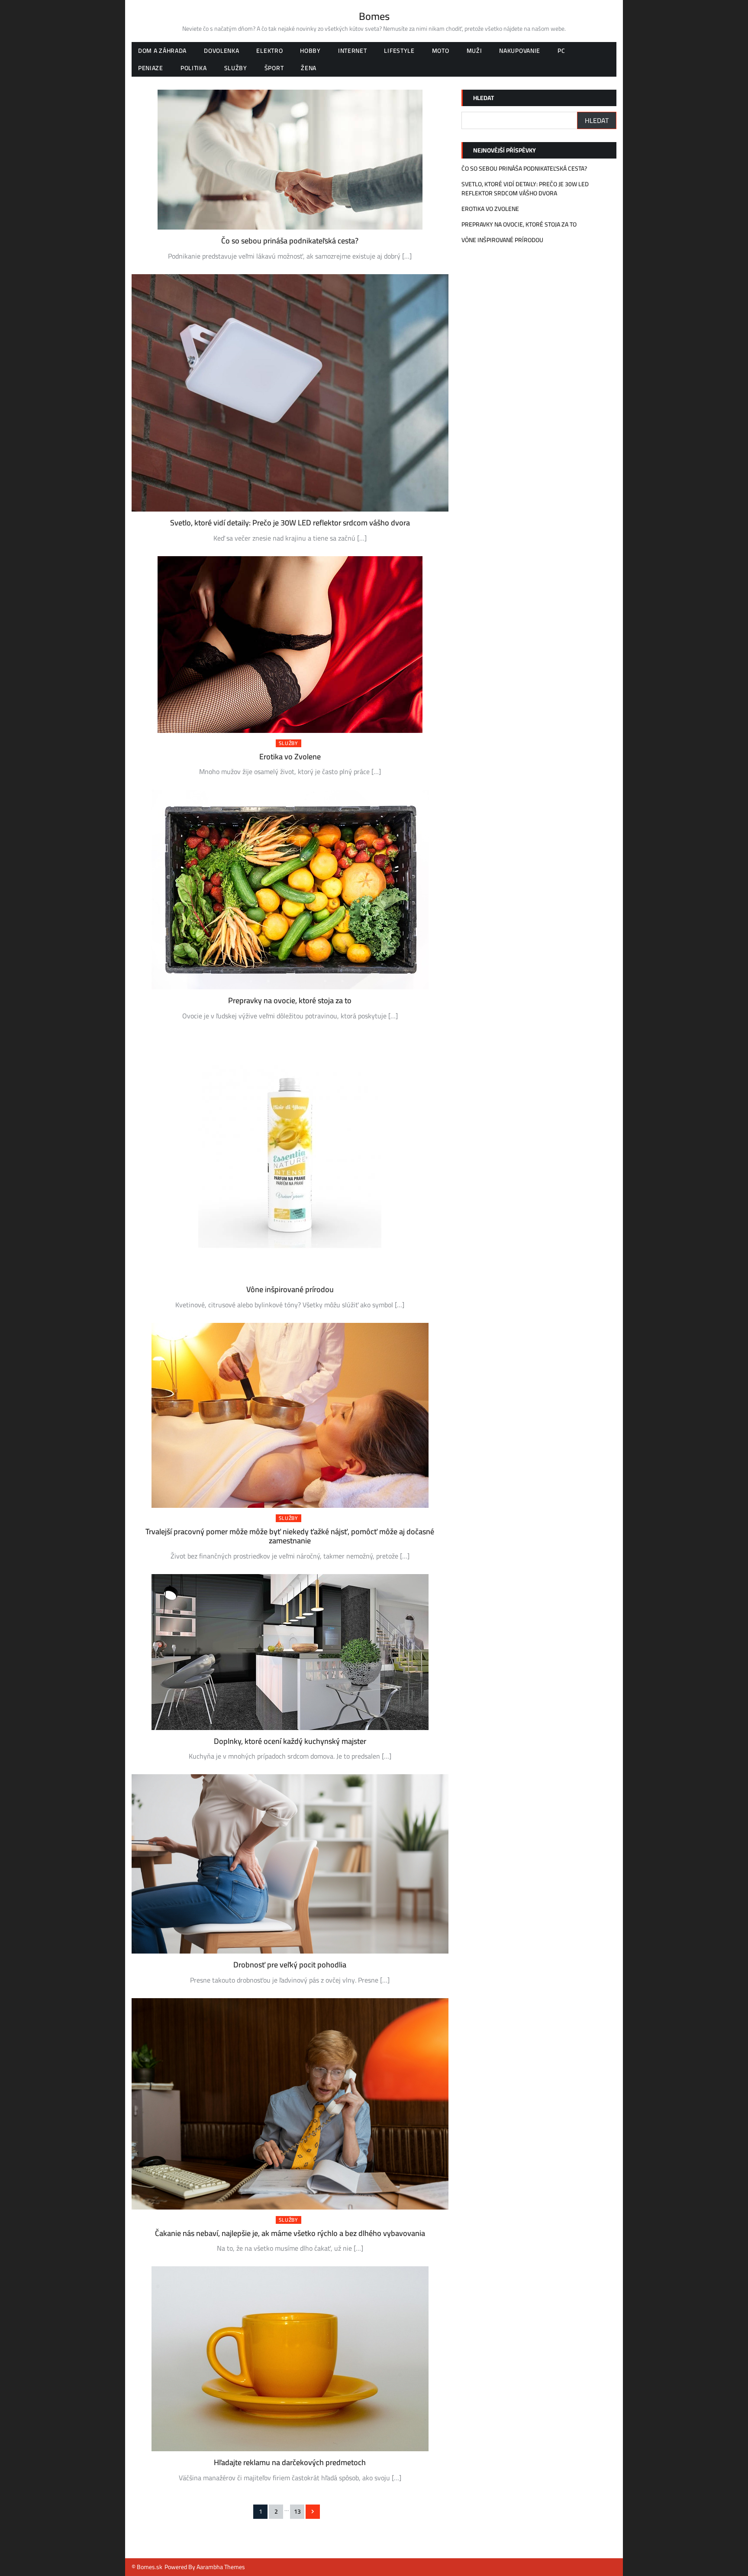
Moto (441, 51)
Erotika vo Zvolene (290, 757)
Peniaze (151, 68)
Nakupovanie (520, 51)
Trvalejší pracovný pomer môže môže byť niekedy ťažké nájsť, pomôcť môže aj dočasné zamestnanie (290, 1536)
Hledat (484, 98)
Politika (194, 68)
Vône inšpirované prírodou (290, 1289)
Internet (353, 51)
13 (297, 2511)
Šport (274, 68)
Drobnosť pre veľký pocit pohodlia (290, 1965)
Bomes (374, 16)
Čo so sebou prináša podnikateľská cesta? (290, 241)
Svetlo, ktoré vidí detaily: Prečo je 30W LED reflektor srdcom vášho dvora (290, 523)
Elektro (269, 51)
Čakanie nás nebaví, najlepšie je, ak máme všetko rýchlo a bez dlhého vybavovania (290, 2233)
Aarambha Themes (221, 2567)
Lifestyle (399, 51)
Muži (474, 51)
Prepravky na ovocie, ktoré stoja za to (290, 1000)
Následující (313, 2512)
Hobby (310, 51)
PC (561, 51)
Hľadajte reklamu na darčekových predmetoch (290, 2462)
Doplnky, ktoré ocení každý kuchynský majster (290, 1741)
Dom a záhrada (162, 51)
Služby (236, 68)
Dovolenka (221, 51)
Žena (309, 68)
